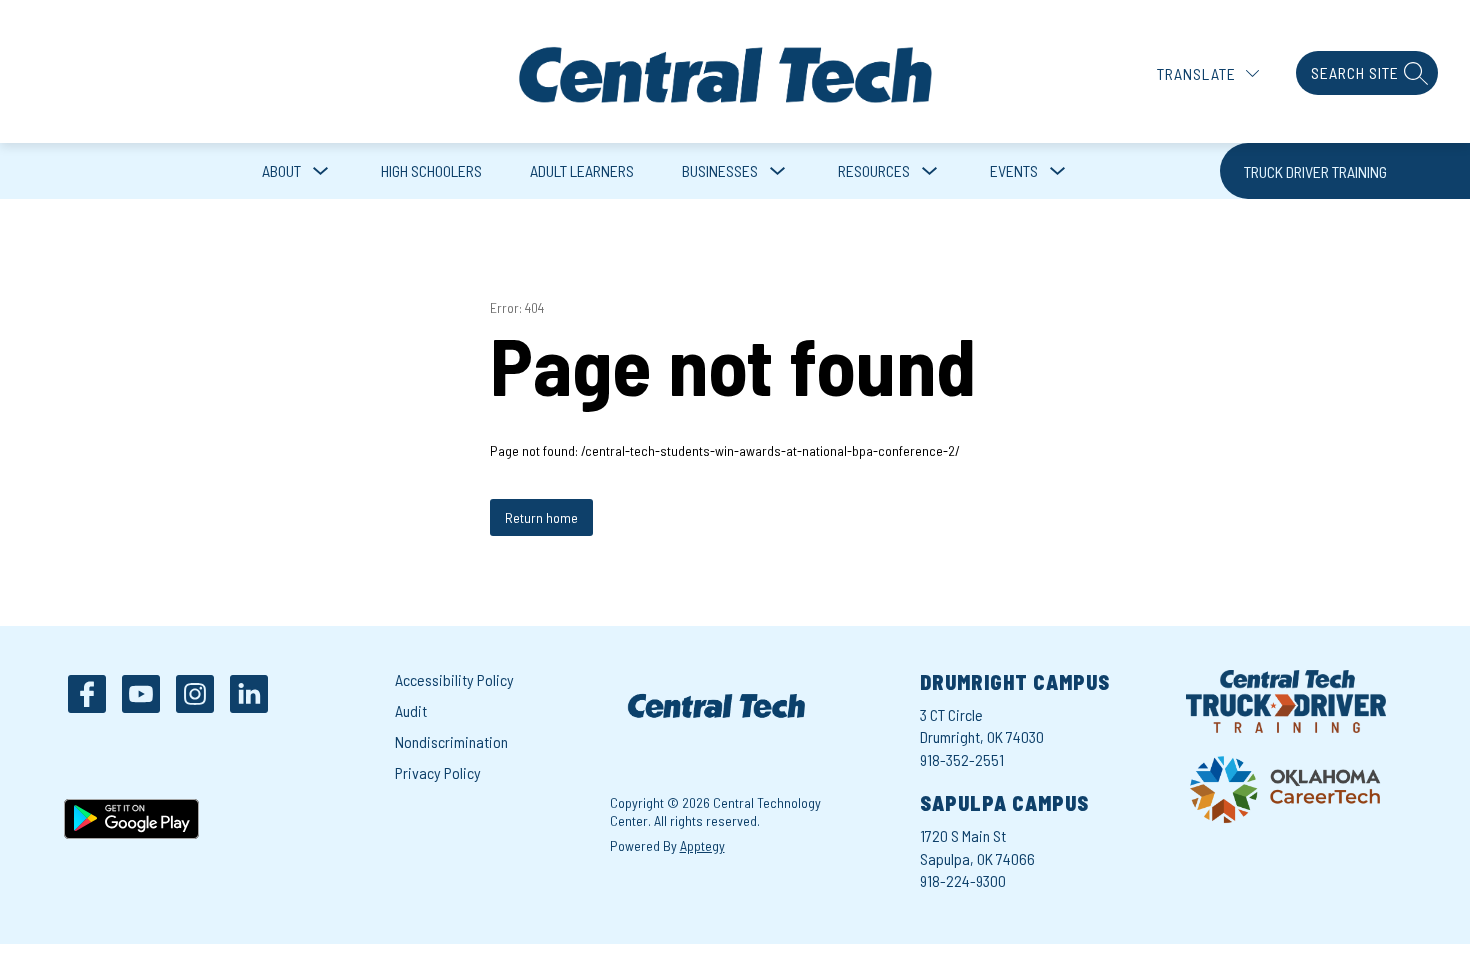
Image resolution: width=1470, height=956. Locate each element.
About (281, 170)
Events (1014, 170)
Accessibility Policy (454, 679)
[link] (1345, 171)
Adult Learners (582, 170)
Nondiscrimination (451, 741)
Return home (541, 517)
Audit (411, 710)
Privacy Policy (438, 772)
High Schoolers (431, 170)
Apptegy (702, 845)
